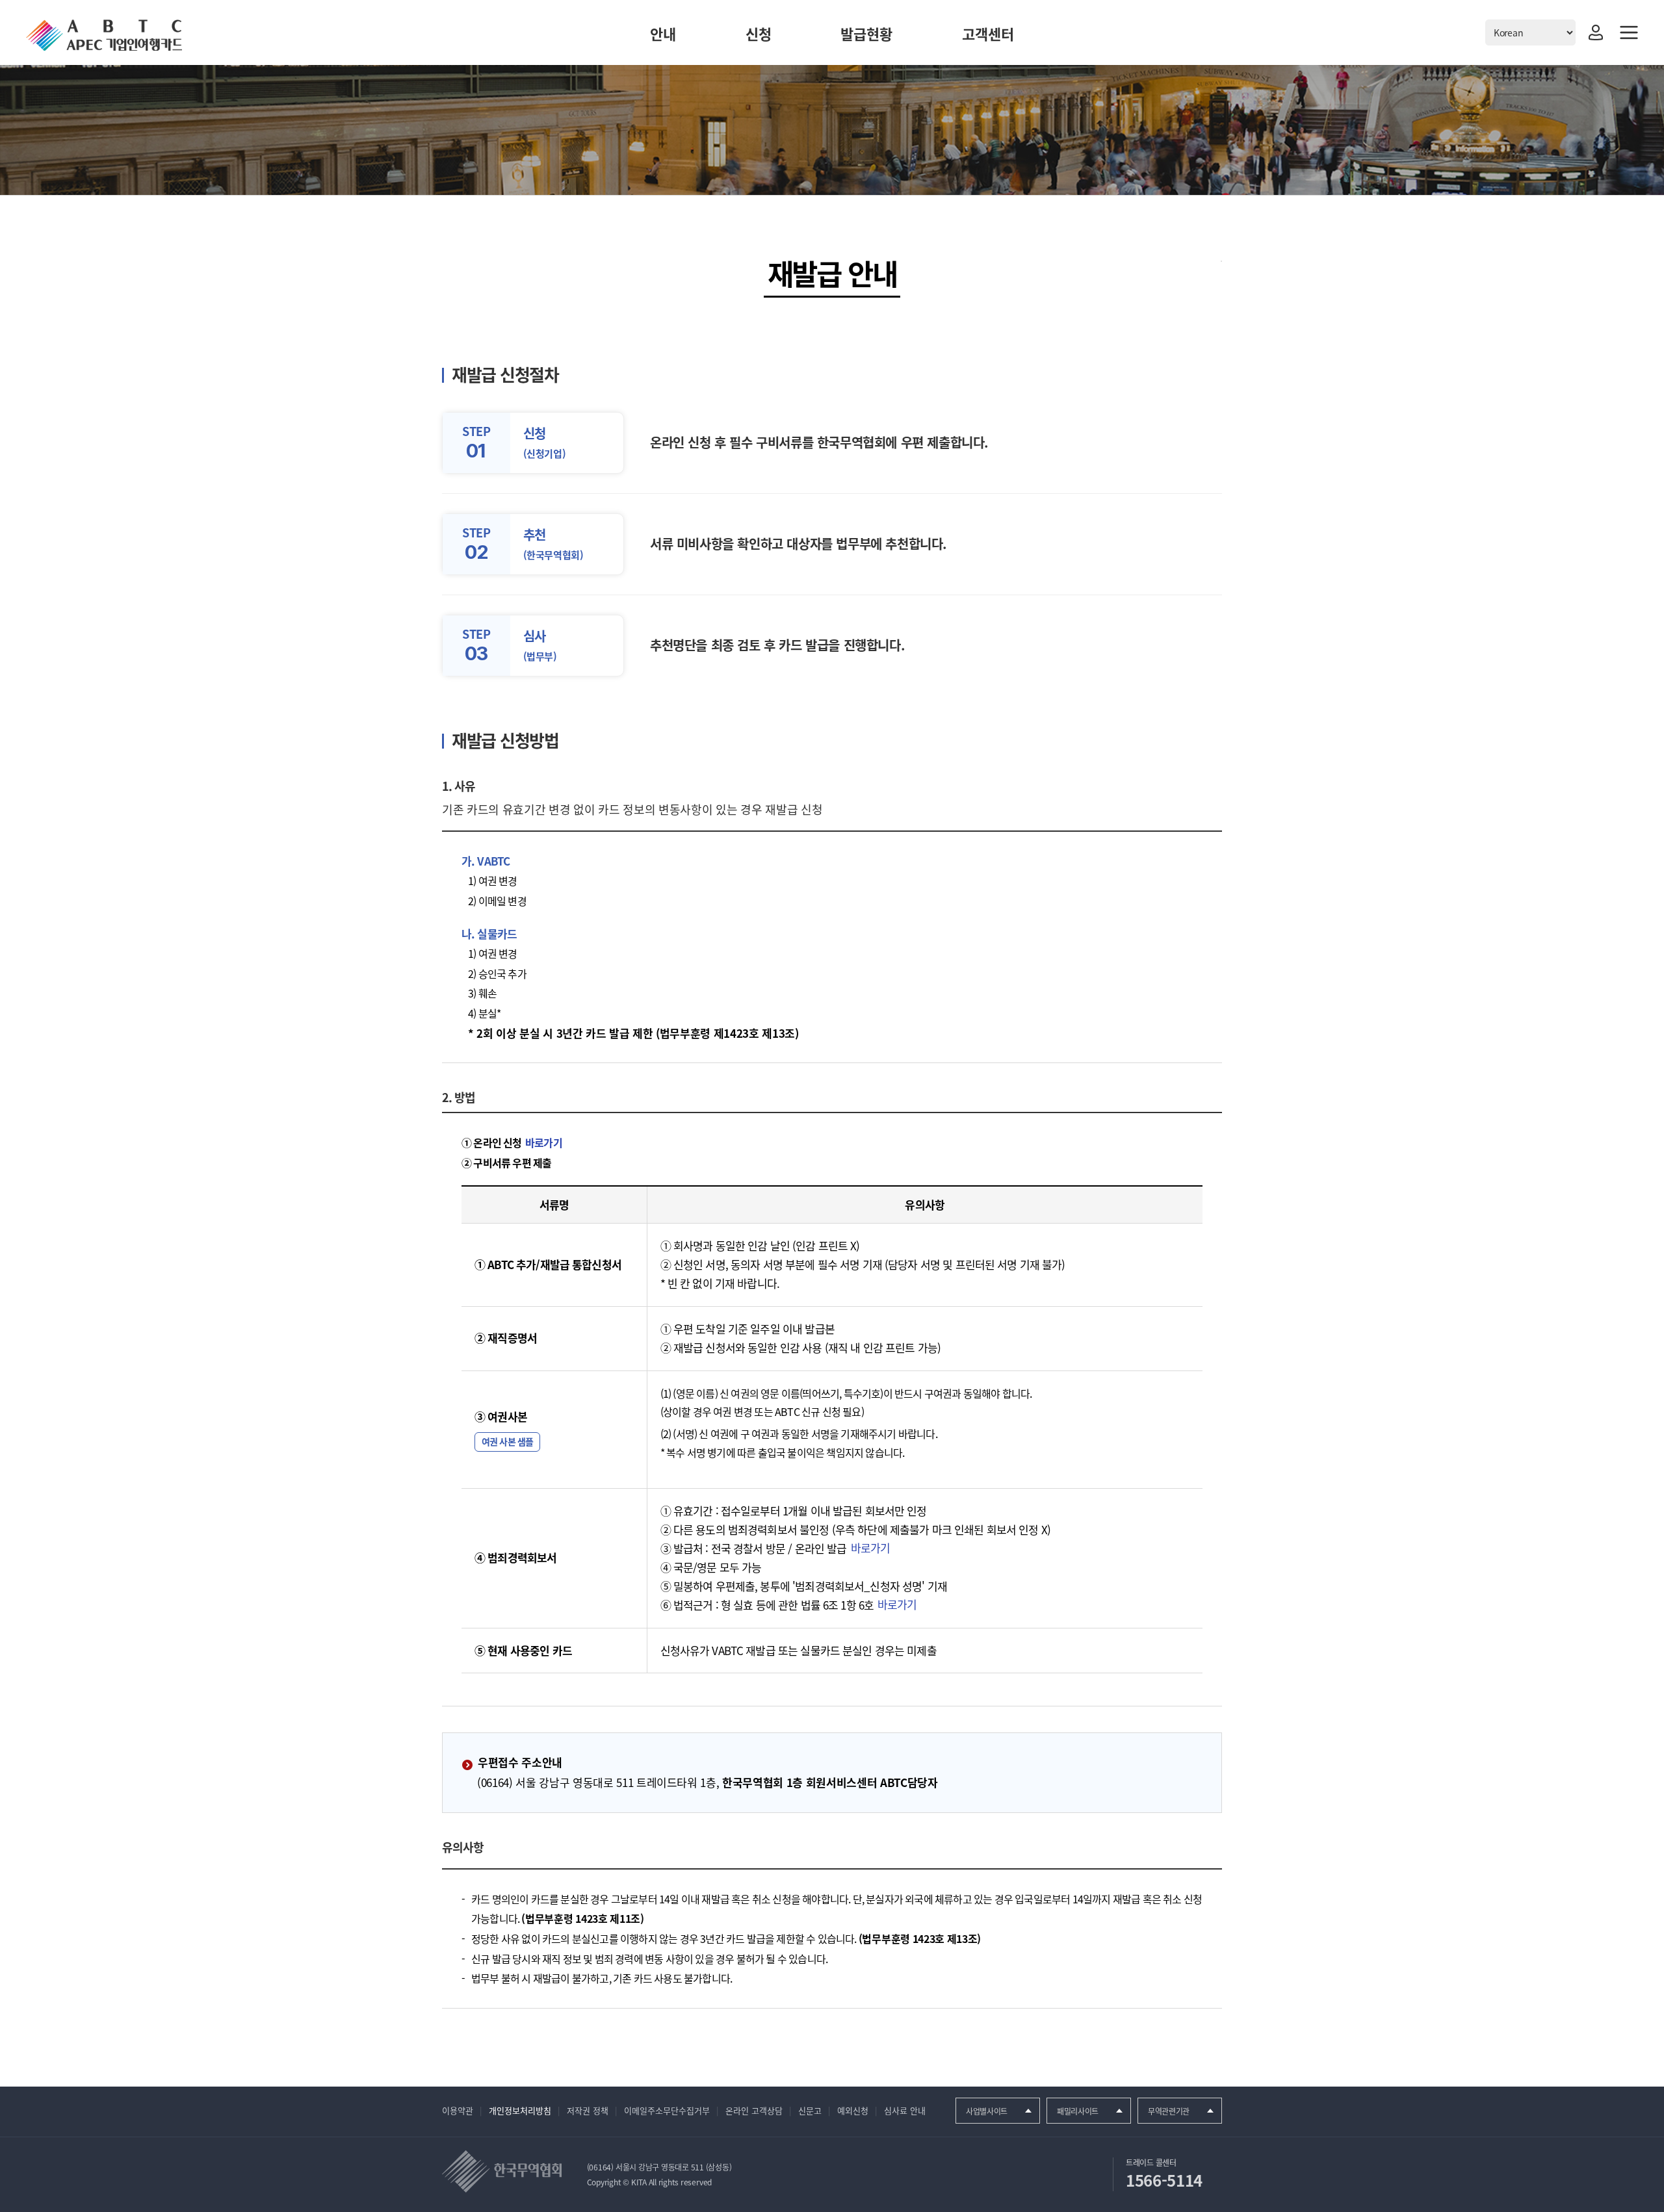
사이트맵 (1629, 32)
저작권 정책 (588, 2110)
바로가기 (544, 1142)
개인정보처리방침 (520, 2110)
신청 (759, 33)
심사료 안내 (905, 2110)
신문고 (810, 2110)
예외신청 (853, 2110)
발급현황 (866, 33)
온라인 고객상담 (754, 2110)
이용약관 (458, 2110)
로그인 (1596, 32)
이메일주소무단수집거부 (667, 2110)
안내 (663, 33)
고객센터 (988, 33)
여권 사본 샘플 (507, 1441)
